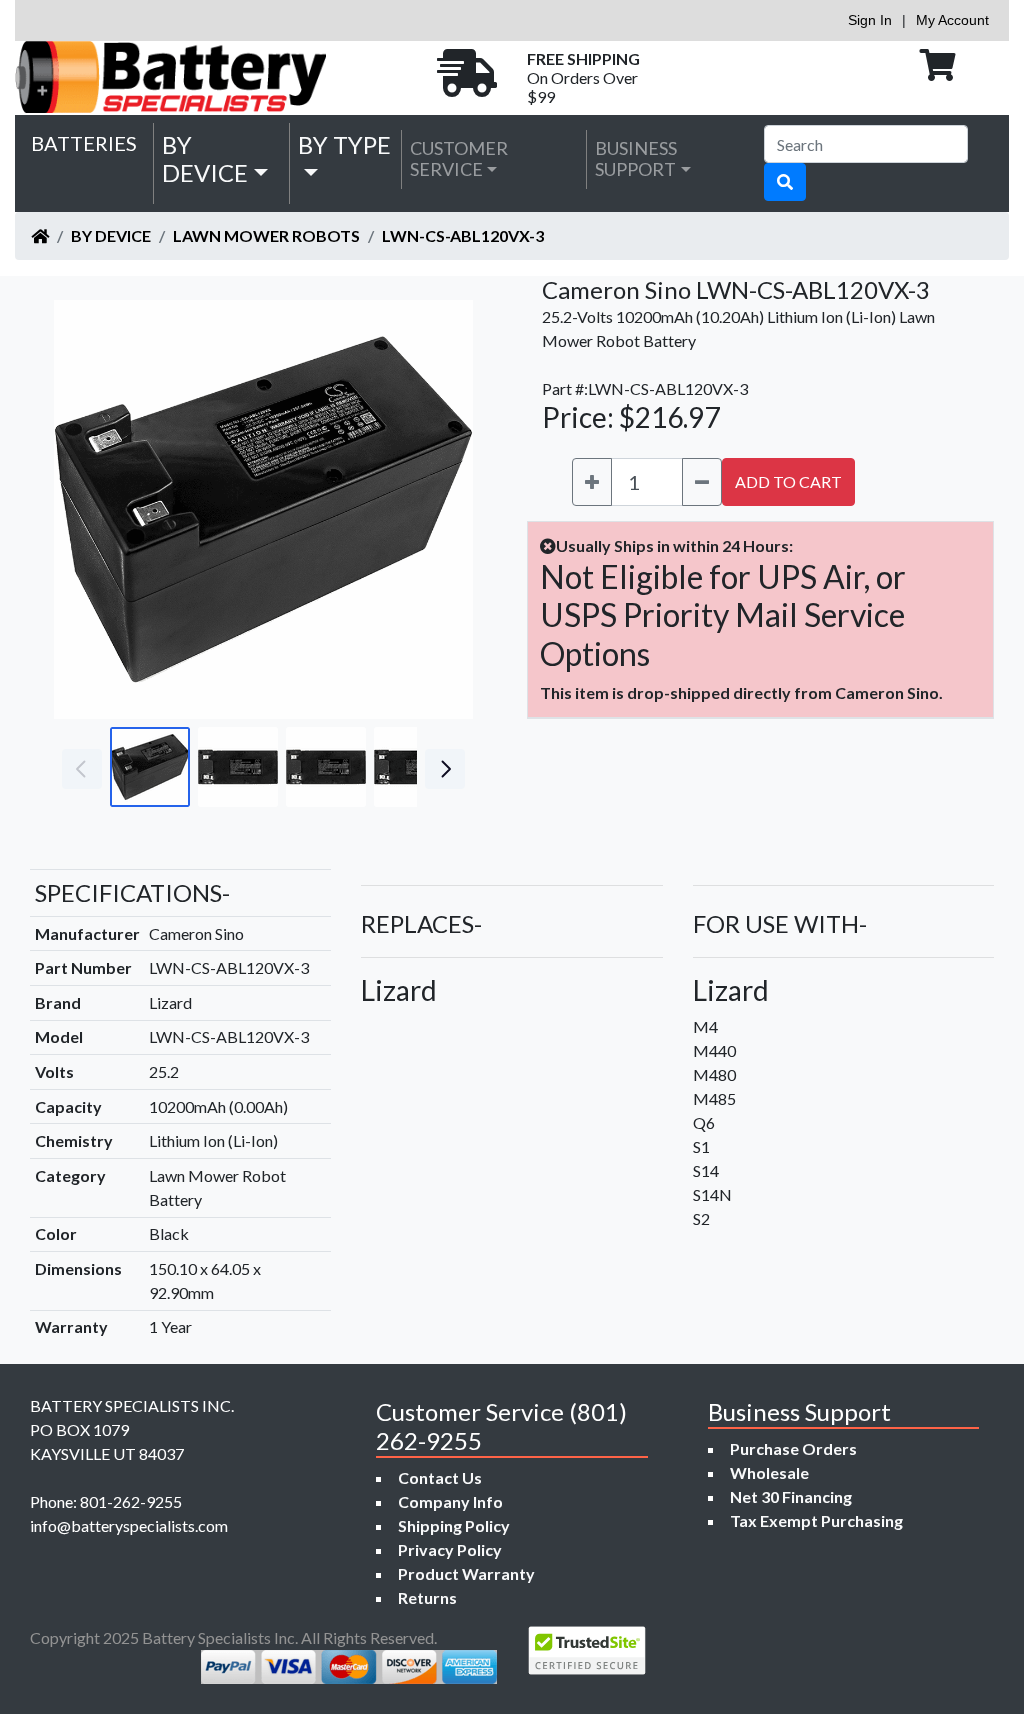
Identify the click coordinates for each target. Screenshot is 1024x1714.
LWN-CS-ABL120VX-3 (463, 235)
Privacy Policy (450, 1549)
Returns (427, 1597)
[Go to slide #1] (150, 767)
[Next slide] (443, 510)
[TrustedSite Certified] (587, 1650)
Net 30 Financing (791, 1496)
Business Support (636, 159)
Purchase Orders (793, 1448)
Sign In (870, 20)
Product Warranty (466, 1573)
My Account (952, 20)
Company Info (450, 1501)
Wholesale (769, 1472)
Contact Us (440, 1477)
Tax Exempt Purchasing (816, 1520)
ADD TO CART (788, 481)
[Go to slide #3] (326, 767)
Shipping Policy (454, 1525)
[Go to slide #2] (238, 767)
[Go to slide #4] (414, 767)
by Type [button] (344, 144)
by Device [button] (205, 159)
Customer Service (459, 159)
